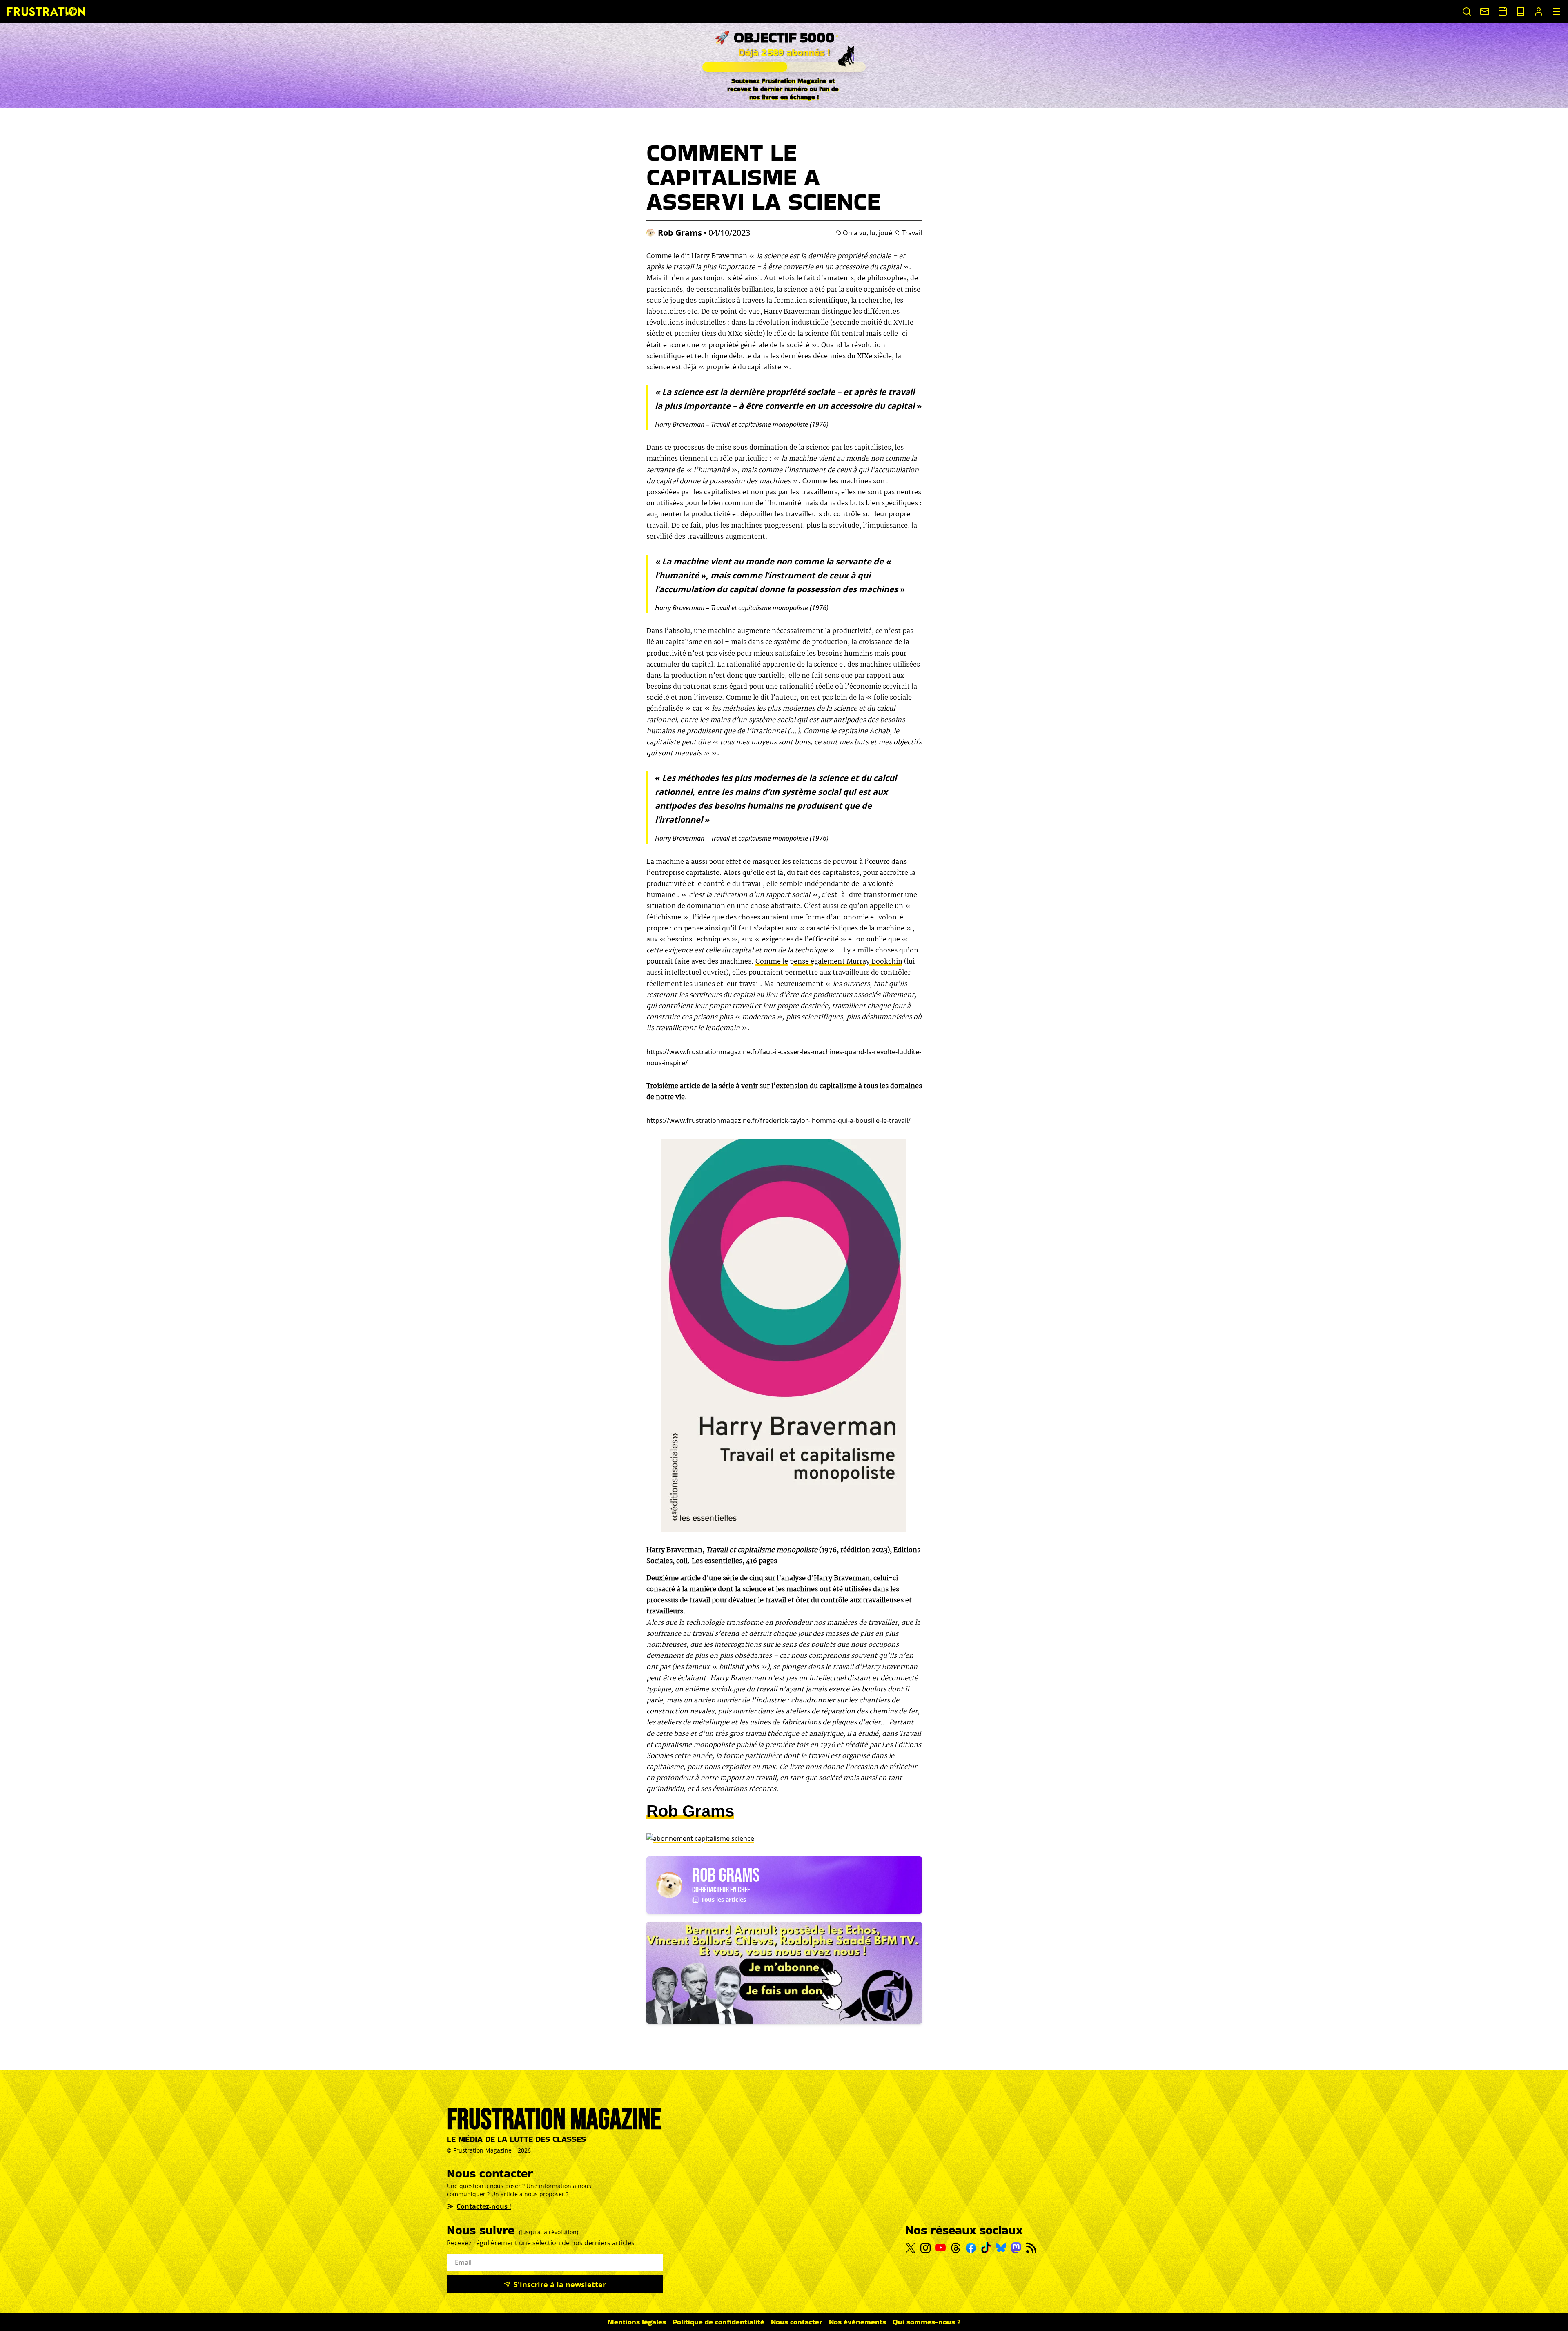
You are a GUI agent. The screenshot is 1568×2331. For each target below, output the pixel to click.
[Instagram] (925, 2248)
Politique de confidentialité (718, 2322)
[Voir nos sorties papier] (1521, 11)
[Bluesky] (1001, 2248)
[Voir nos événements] (1503, 11)
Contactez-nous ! (484, 2206)
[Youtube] (941, 2248)
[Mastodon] (1016, 2248)
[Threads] (956, 2248)
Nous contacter (797, 2322)
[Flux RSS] (1031, 2248)
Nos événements (857, 2322)
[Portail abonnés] (1539, 11)
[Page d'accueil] (46, 11)
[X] (910, 2248)
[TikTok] (986, 2248)
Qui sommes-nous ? (927, 2322)
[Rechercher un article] (1467, 11)
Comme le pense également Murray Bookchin (829, 962)
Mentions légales (637, 2322)
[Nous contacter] (1485, 11)
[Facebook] (971, 2248)
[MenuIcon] (1557, 11)
